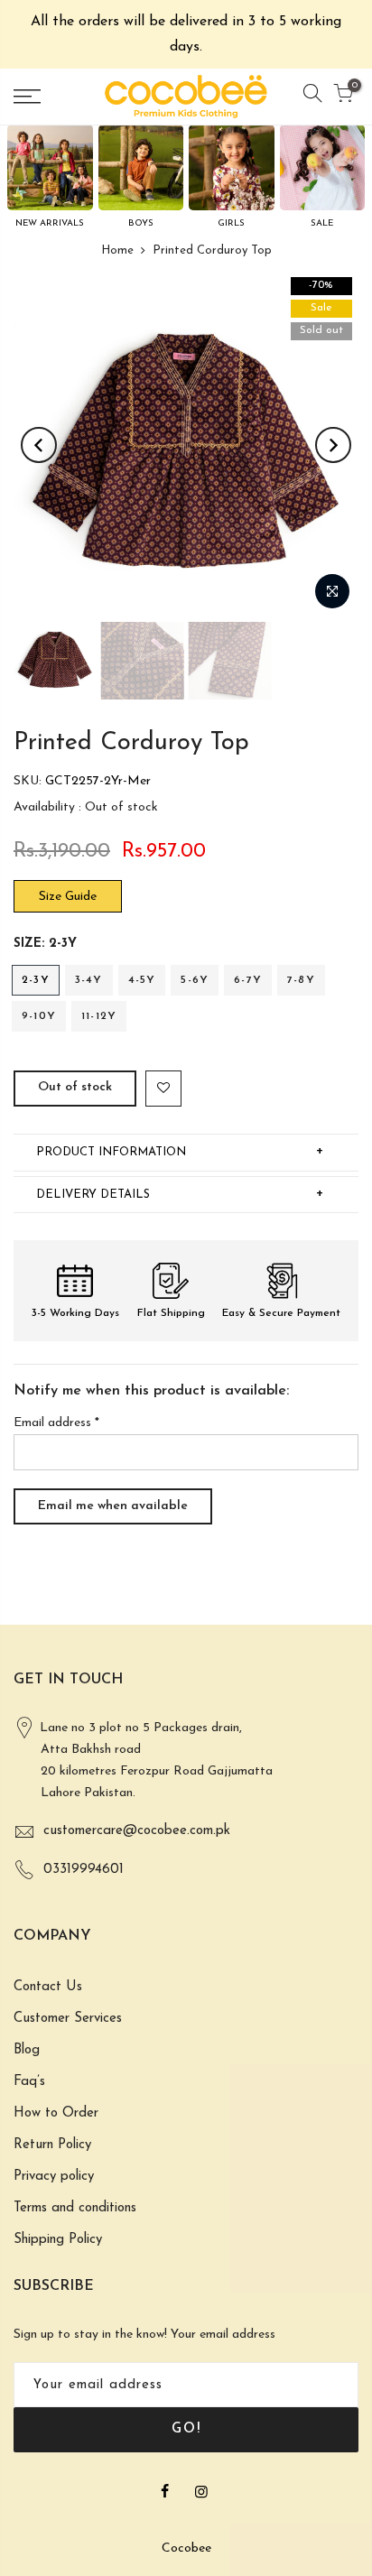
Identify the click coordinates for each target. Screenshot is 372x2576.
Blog (27, 2050)
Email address (56, 1423)
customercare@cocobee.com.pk (137, 1831)
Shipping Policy (58, 2240)
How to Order (56, 2113)
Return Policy (52, 2145)
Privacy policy (54, 2177)
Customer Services (68, 2019)
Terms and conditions (75, 2208)
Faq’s (29, 2082)
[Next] (333, 445)
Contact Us (48, 1987)
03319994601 (84, 1870)
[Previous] (39, 445)
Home (117, 250)
